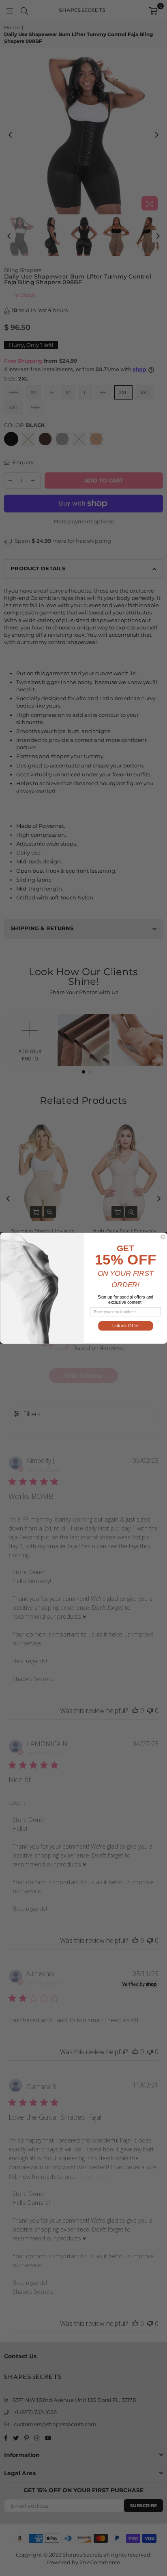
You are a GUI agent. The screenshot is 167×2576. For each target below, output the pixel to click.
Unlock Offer (125, 1326)
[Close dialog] (163, 1237)
